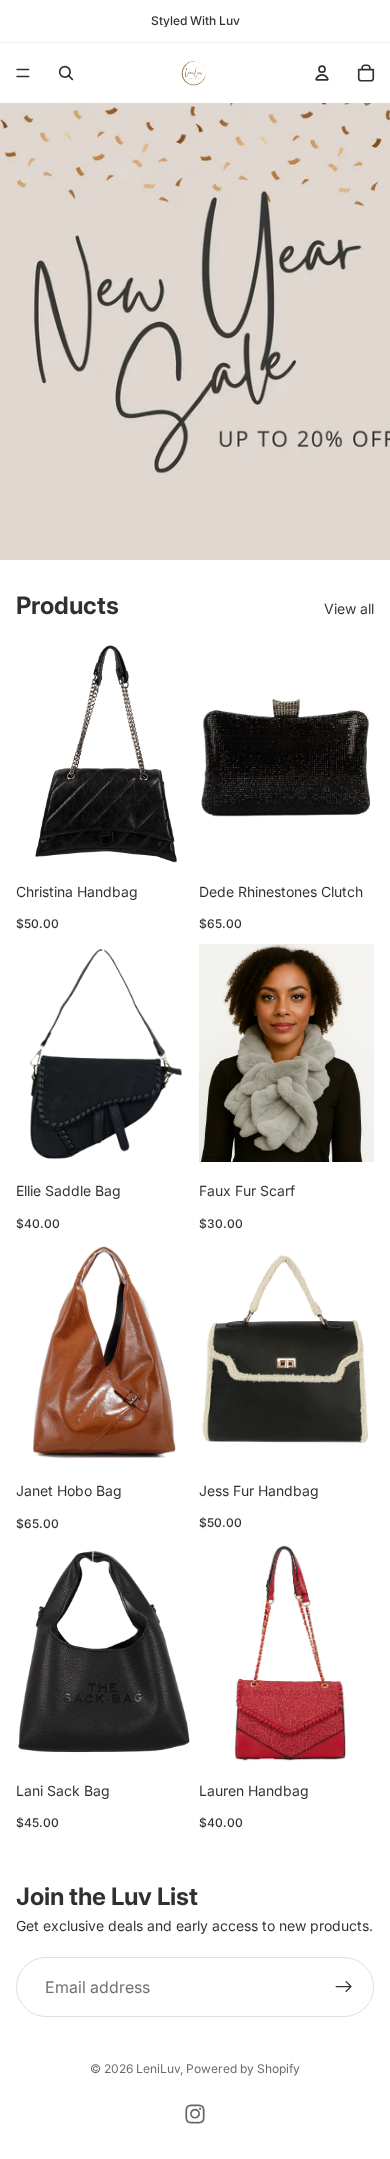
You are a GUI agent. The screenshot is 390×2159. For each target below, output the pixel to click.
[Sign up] (344, 1988)
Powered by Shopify (243, 2068)
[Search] (66, 73)
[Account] (322, 73)
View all (349, 608)
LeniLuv (158, 2068)
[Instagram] (195, 2114)
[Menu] (23, 73)
